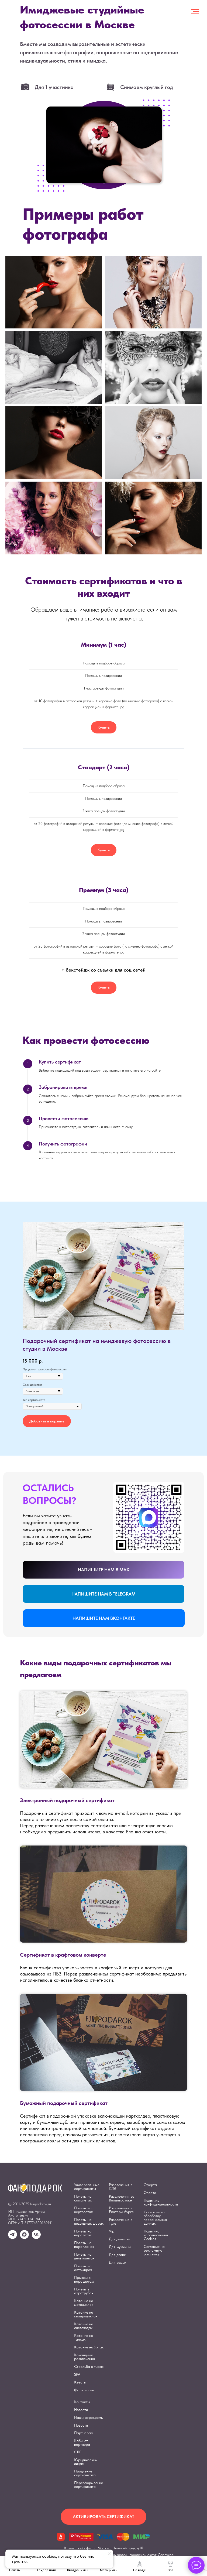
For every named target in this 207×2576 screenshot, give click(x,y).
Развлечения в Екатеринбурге (121, 2210)
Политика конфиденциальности (161, 2202)
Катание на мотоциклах (84, 2303)
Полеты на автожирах (83, 2268)
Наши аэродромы (89, 2417)
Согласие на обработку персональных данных (155, 2218)
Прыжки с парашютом (84, 2279)
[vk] (36, 2237)
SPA (77, 2374)
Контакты (82, 2402)
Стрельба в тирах (89, 2366)
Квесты (80, 2382)
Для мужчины (120, 2247)
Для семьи (118, 2262)
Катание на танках (84, 2337)
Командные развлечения (84, 2357)
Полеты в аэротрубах (84, 2291)
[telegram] (13, 2237)
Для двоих (117, 2255)
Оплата (150, 2193)
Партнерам (84, 2433)
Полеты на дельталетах (84, 2256)
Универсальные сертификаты (87, 2187)
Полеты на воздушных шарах (89, 2221)
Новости (81, 2410)
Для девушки (120, 2239)
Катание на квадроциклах (86, 2314)
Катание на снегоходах (84, 2326)
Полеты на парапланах (84, 2245)
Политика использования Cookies (156, 2235)
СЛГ (77, 2452)
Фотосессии (84, 2390)
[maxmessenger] (24, 2237)
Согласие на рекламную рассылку (154, 2250)
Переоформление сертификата (89, 2485)
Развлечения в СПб (121, 2187)
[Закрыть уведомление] (109, 2554)
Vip (112, 2231)
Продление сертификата (85, 2473)
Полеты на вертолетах (83, 2210)
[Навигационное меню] (195, 12)
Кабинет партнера (82, 2443)
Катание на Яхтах (89, 2347)
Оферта (150, 2185)
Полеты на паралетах (83, 2233)
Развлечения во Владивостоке (122, 2198)
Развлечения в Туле (121, 2221)
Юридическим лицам (86, 2462)
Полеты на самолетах (83, 2198)
